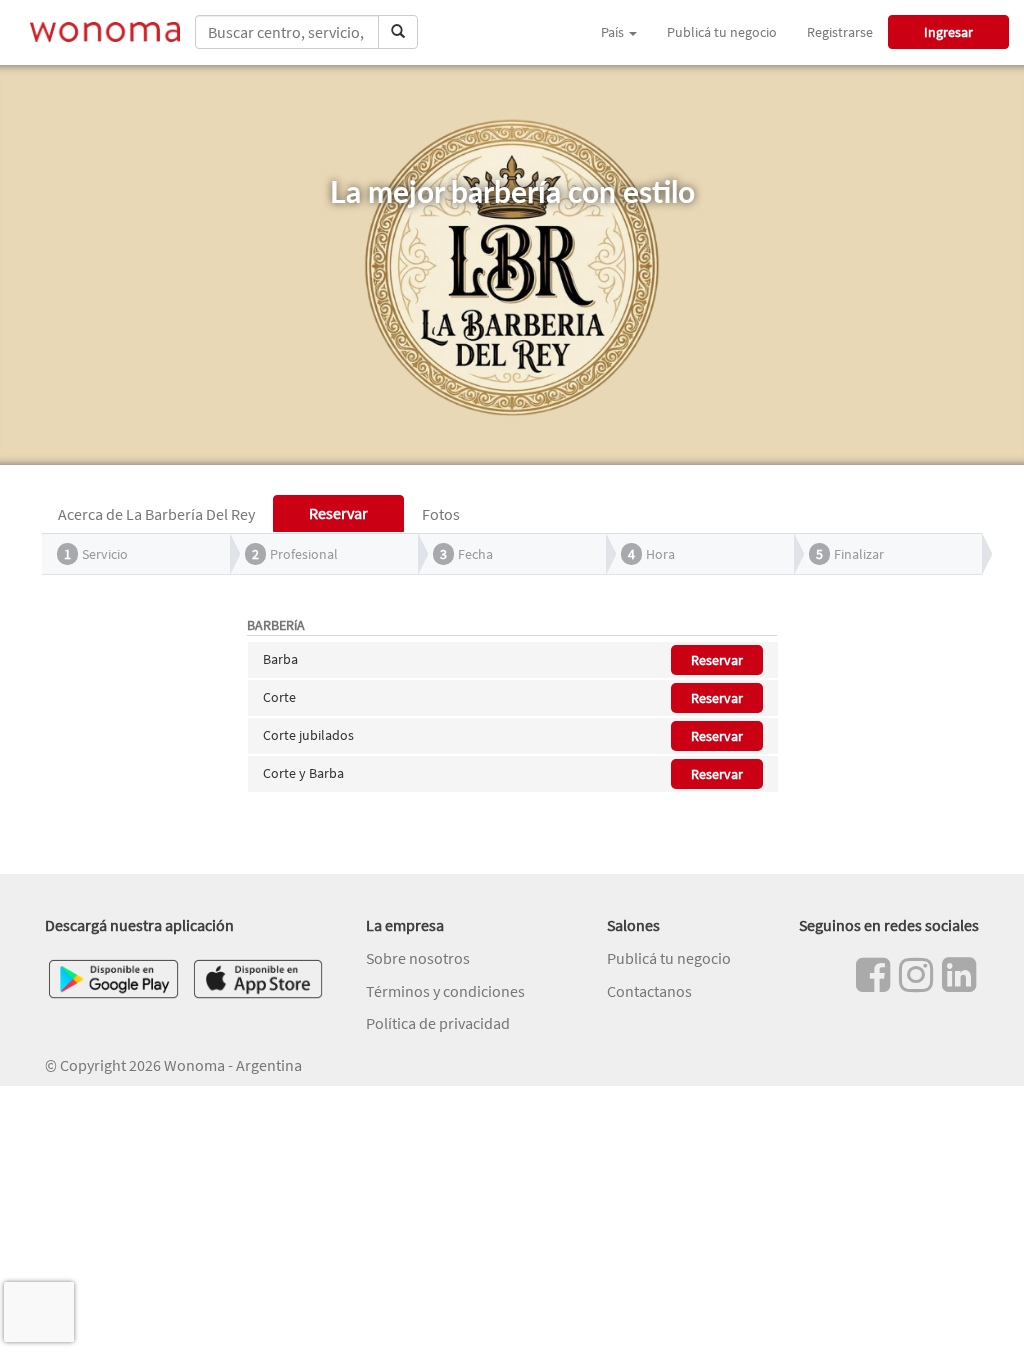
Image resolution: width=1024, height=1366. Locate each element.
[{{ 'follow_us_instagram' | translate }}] (916, 975)
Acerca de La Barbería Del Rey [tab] (156, 514)
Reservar (717, 660)
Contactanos (649, 991)
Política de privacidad (438, 1023)
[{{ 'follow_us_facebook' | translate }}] (873, 975)
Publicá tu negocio (722, 32)
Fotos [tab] (441, 514)
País (614, 32)
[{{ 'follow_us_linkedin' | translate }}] (959, 975)
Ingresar (948, 32)
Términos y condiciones (445, 991)
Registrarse (840, 32)
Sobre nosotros (418, 958)
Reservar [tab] (338, 513)
